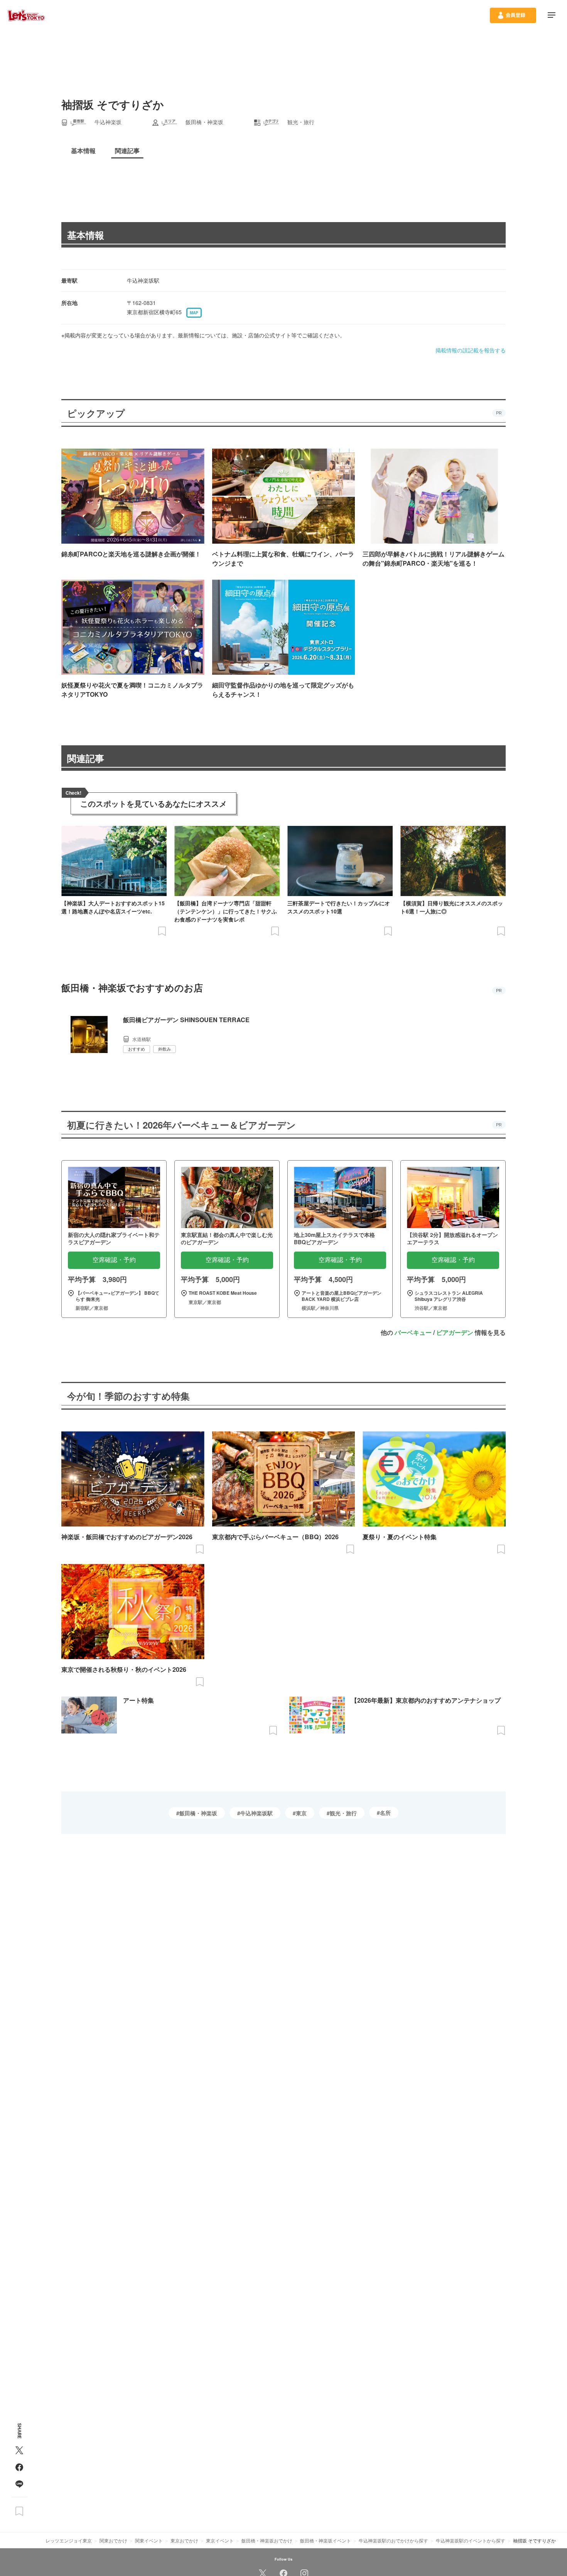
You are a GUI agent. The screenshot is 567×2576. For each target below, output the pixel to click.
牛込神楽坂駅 (256, 1813)
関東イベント (149, 2540)
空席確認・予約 (114, 1260)
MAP (194, 313)
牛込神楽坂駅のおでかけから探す (393, 2540)
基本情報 (86, 235)
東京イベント (220, 2540)
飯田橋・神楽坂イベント (326, 2540)
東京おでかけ (184, 2540)
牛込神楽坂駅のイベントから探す (471, 2540)
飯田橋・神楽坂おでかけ (267, 2540)
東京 (301, 1813)
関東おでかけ (113, 2540)
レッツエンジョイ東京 (69, 2540)
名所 (385, 1813)
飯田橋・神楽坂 (198, 1813)
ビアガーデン (455, 1332)
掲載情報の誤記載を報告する (471, 350)
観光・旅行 (343, 1813)
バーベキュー (413, 1332)
